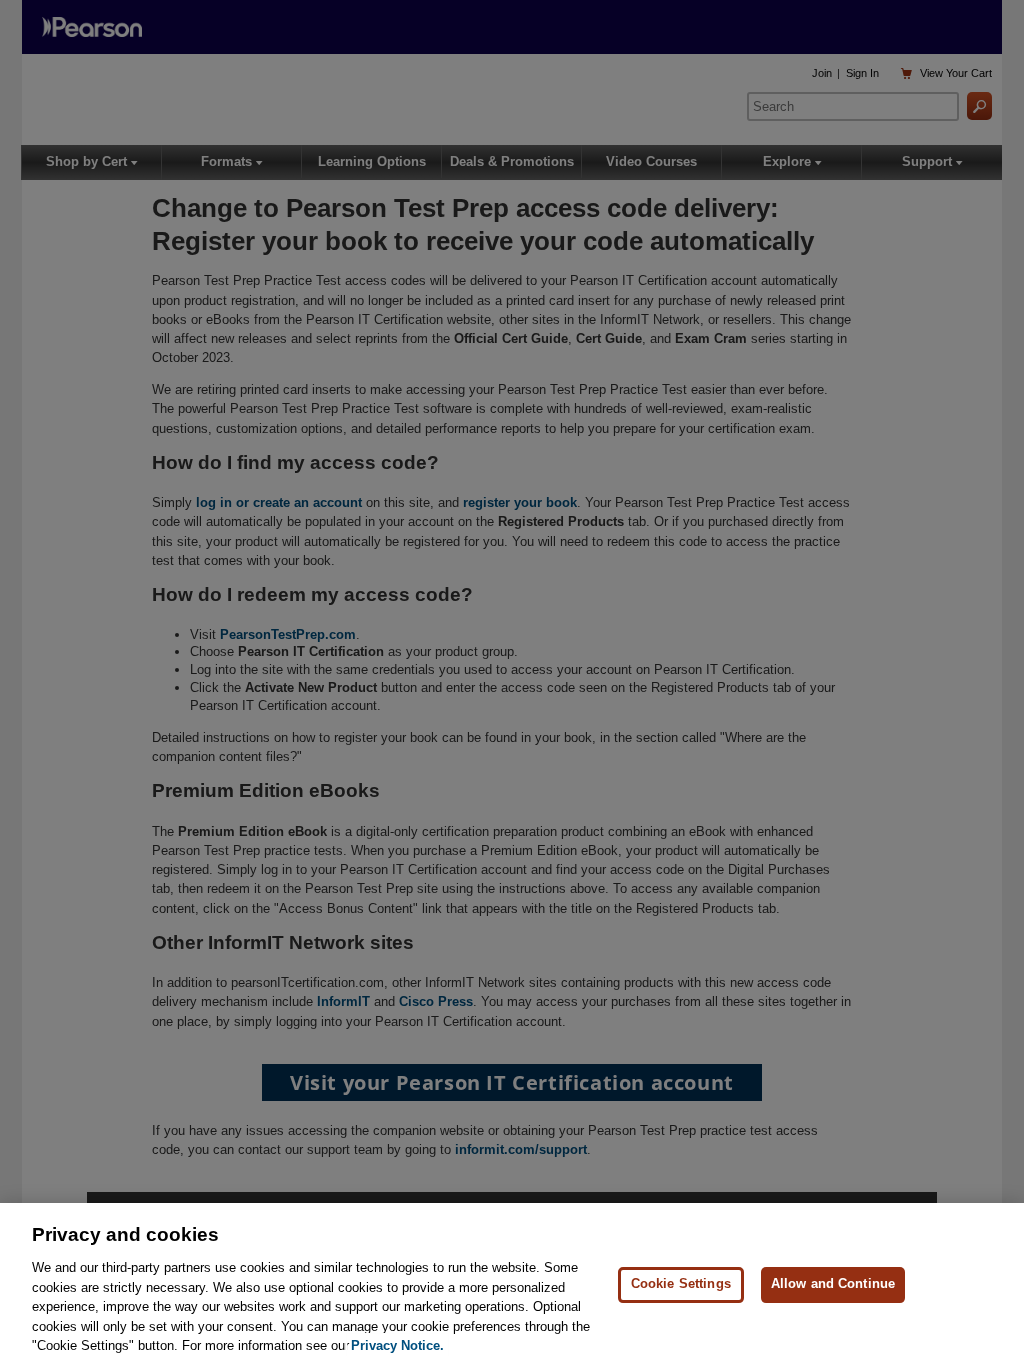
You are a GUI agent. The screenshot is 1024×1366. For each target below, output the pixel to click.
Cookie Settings (681, 1283)
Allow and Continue (833, 1283)
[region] (512, 1284)
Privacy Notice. (397, 1345)
